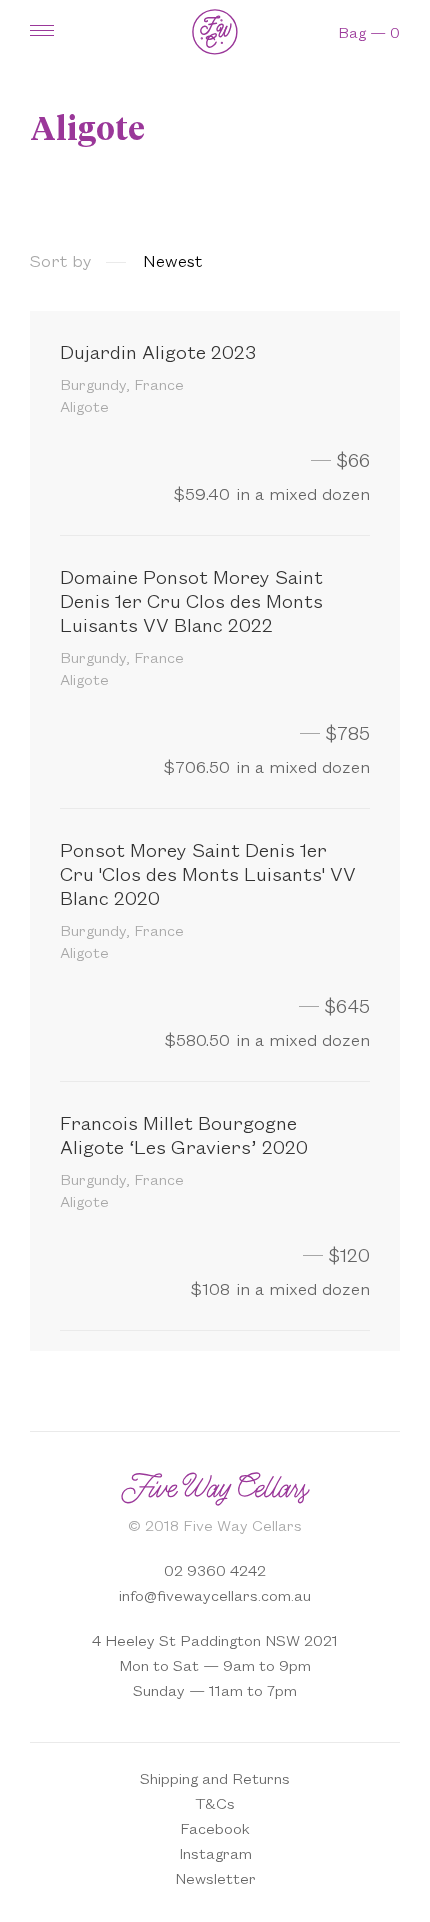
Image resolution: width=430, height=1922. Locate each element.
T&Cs (215, 1802)
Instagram (215, 1852)
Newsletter (215, 1877)
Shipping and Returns (215, 1777)
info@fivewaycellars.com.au (215, 1594)
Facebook (215, 1827)
